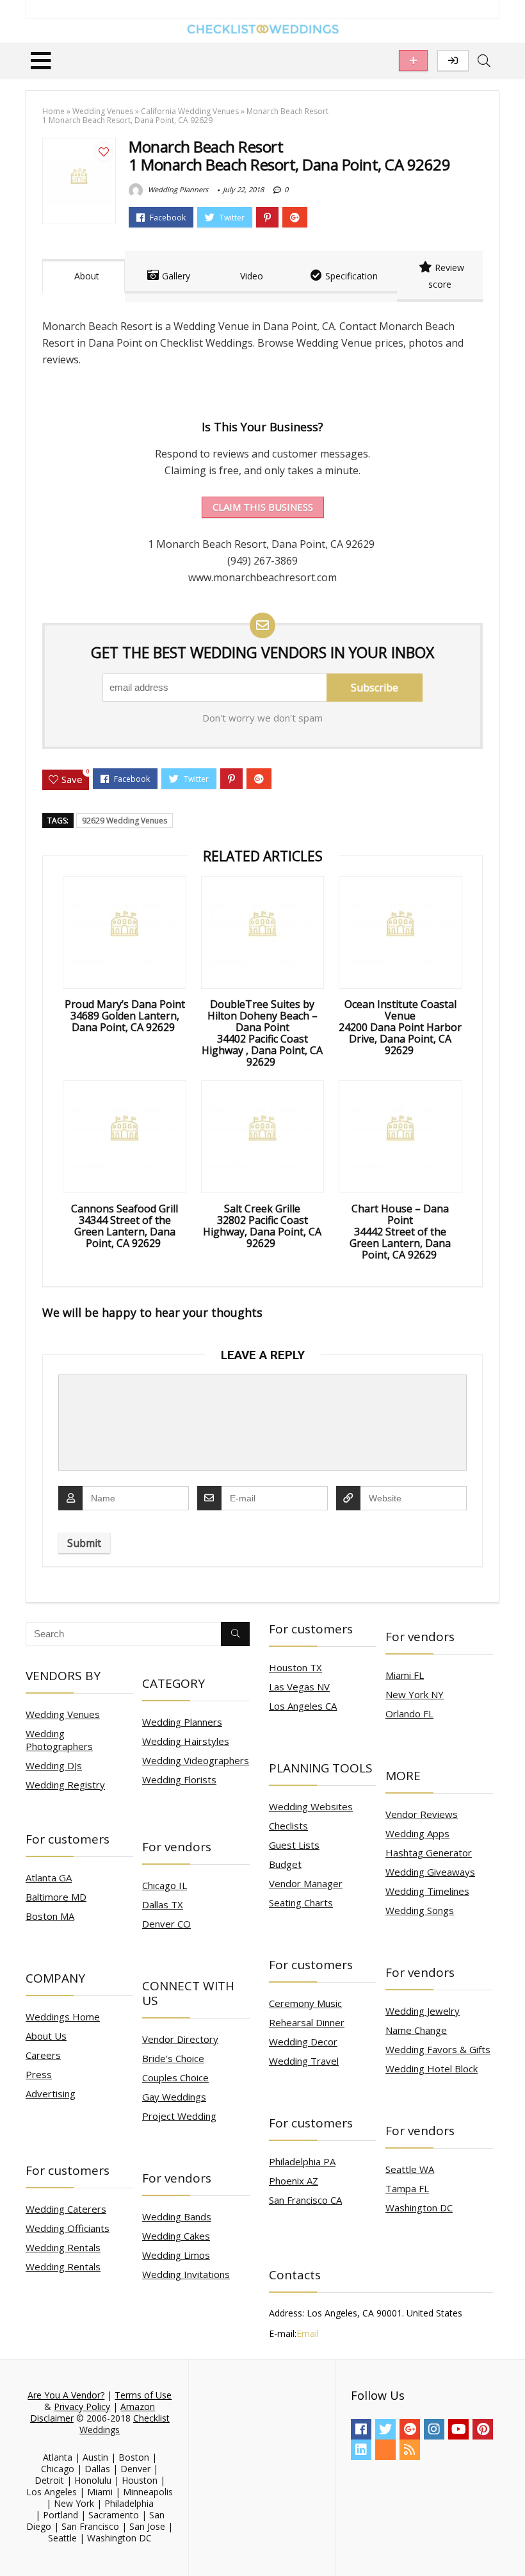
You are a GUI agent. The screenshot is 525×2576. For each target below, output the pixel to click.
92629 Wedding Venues (125, 821)
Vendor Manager (306, 1883)
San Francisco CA (305, 2200)
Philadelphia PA (302, 2161)
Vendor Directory (180, 2039)
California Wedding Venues (190, 111)
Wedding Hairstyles (186, 1741)
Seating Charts (301, 1903)
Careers (43, 2055)
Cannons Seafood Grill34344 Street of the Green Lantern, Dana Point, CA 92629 (125, 1226)
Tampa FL (407, 2188)
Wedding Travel (304, 2061)
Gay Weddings (174, 2097)
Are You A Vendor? (66, 2395)
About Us (46, 2036)
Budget (285, 1864)
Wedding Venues (103, 111)
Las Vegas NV (299, 1687)
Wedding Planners (177, 189)
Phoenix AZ (294, 2181)
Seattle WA (410, 2169)
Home (53, 111)
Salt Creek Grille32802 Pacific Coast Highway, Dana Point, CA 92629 (262, 1226)
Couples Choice (175, 2077)
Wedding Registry (65, 1785)
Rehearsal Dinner (307, 2022)
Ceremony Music (305, 2003)
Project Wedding (179, 2116)
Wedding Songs (420, 1910)
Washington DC (419, 2208)
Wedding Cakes (176, 2236)
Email (308, 2333)
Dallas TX (163, 1904)
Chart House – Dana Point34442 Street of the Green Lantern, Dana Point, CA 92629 (400, 1232)
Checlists (288, 1826)
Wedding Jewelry (423, 2011)
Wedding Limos (176, 2255)
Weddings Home (63, 2017)
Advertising (51, 2093)
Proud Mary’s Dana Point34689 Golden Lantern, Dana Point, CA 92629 (125, 1016)
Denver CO (166, 1924)
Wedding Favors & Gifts (438, 2049)
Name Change (416, 2030)
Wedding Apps (417, 1833)
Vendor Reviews (422, 1814)
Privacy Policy (82, 2407)
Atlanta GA (49, 1878)
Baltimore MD (56, 1897)
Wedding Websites (311, 1806)
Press (39, 2074)
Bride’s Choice (173, 2058)
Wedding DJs (54, 1765)
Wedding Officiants (68, 2228)
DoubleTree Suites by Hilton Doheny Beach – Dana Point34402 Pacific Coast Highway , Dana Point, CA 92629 (262, 1033)
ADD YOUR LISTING (413, 61)
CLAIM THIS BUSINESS (263, 507)
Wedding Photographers (59, 1740)
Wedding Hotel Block (432, 2068)
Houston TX (295, 1667)
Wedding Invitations (186, 2274)
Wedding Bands (177, 2217)
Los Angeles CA (303, 1706)
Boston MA (50, 1916)
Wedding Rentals (63, 2247)
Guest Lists (294, 1845)
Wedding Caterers (66, 2209)
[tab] (84, 276)
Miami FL (405, 1675)
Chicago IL (165, 1885)
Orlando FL (409, 1713)
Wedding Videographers (196, 1760)
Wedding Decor (303, 2042)
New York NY (415, 1694)
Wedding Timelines (427, 1891)
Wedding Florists (179, 1779)
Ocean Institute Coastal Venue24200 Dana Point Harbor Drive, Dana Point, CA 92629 (400, 1027)
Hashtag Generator (429, 1853)
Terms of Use (143, 2395)
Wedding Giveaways (430, 1872)
